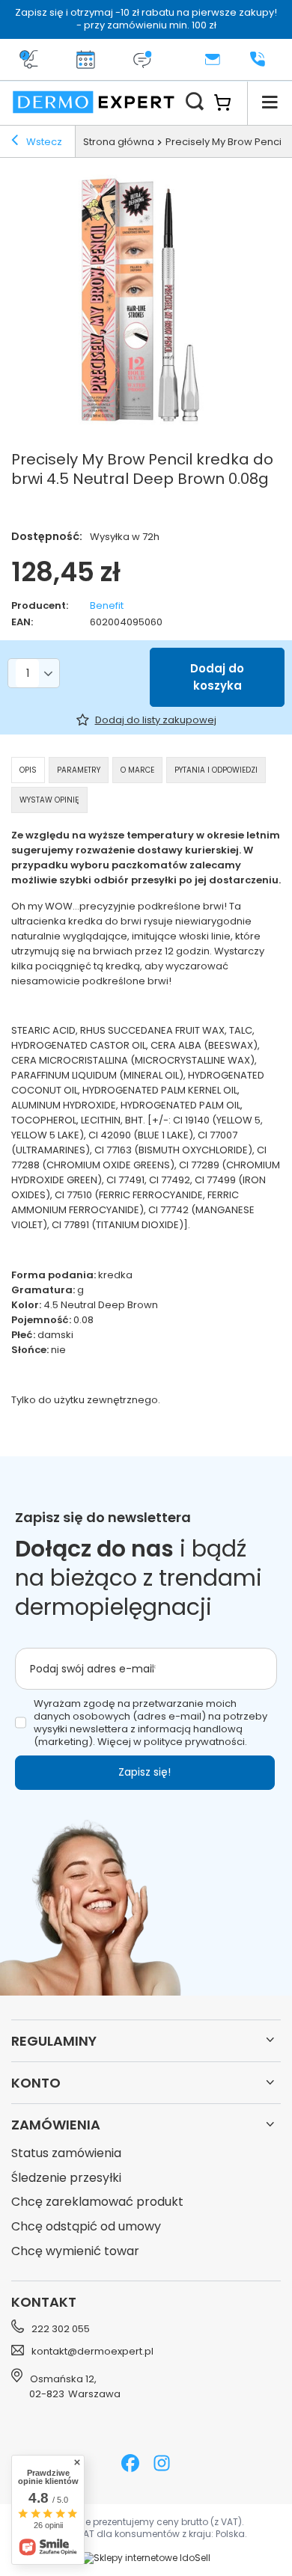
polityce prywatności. (195, 1742)
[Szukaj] (195, 102)
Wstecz (43, 142)
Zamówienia (56, 2125)
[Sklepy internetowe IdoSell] (146, 2558)
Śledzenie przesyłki (66, 2178)
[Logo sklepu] (94, 102)
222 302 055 (61, 2329)
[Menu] (270, 102)
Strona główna (119, 142)
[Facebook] (130, 2465)
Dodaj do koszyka (217, 677)
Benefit (107, 606)
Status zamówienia (66, 2154)
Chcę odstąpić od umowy (86, 2227)
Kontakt (44, 2302)
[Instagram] (162, 2465)
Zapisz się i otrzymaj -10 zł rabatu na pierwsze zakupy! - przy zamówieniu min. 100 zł (146, 19)
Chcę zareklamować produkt (97, 2202)
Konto (36, 2083)
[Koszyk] (230, 102)
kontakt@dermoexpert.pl (92, 2352)
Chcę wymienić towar (75, 2252)
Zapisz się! (145, 1772)
